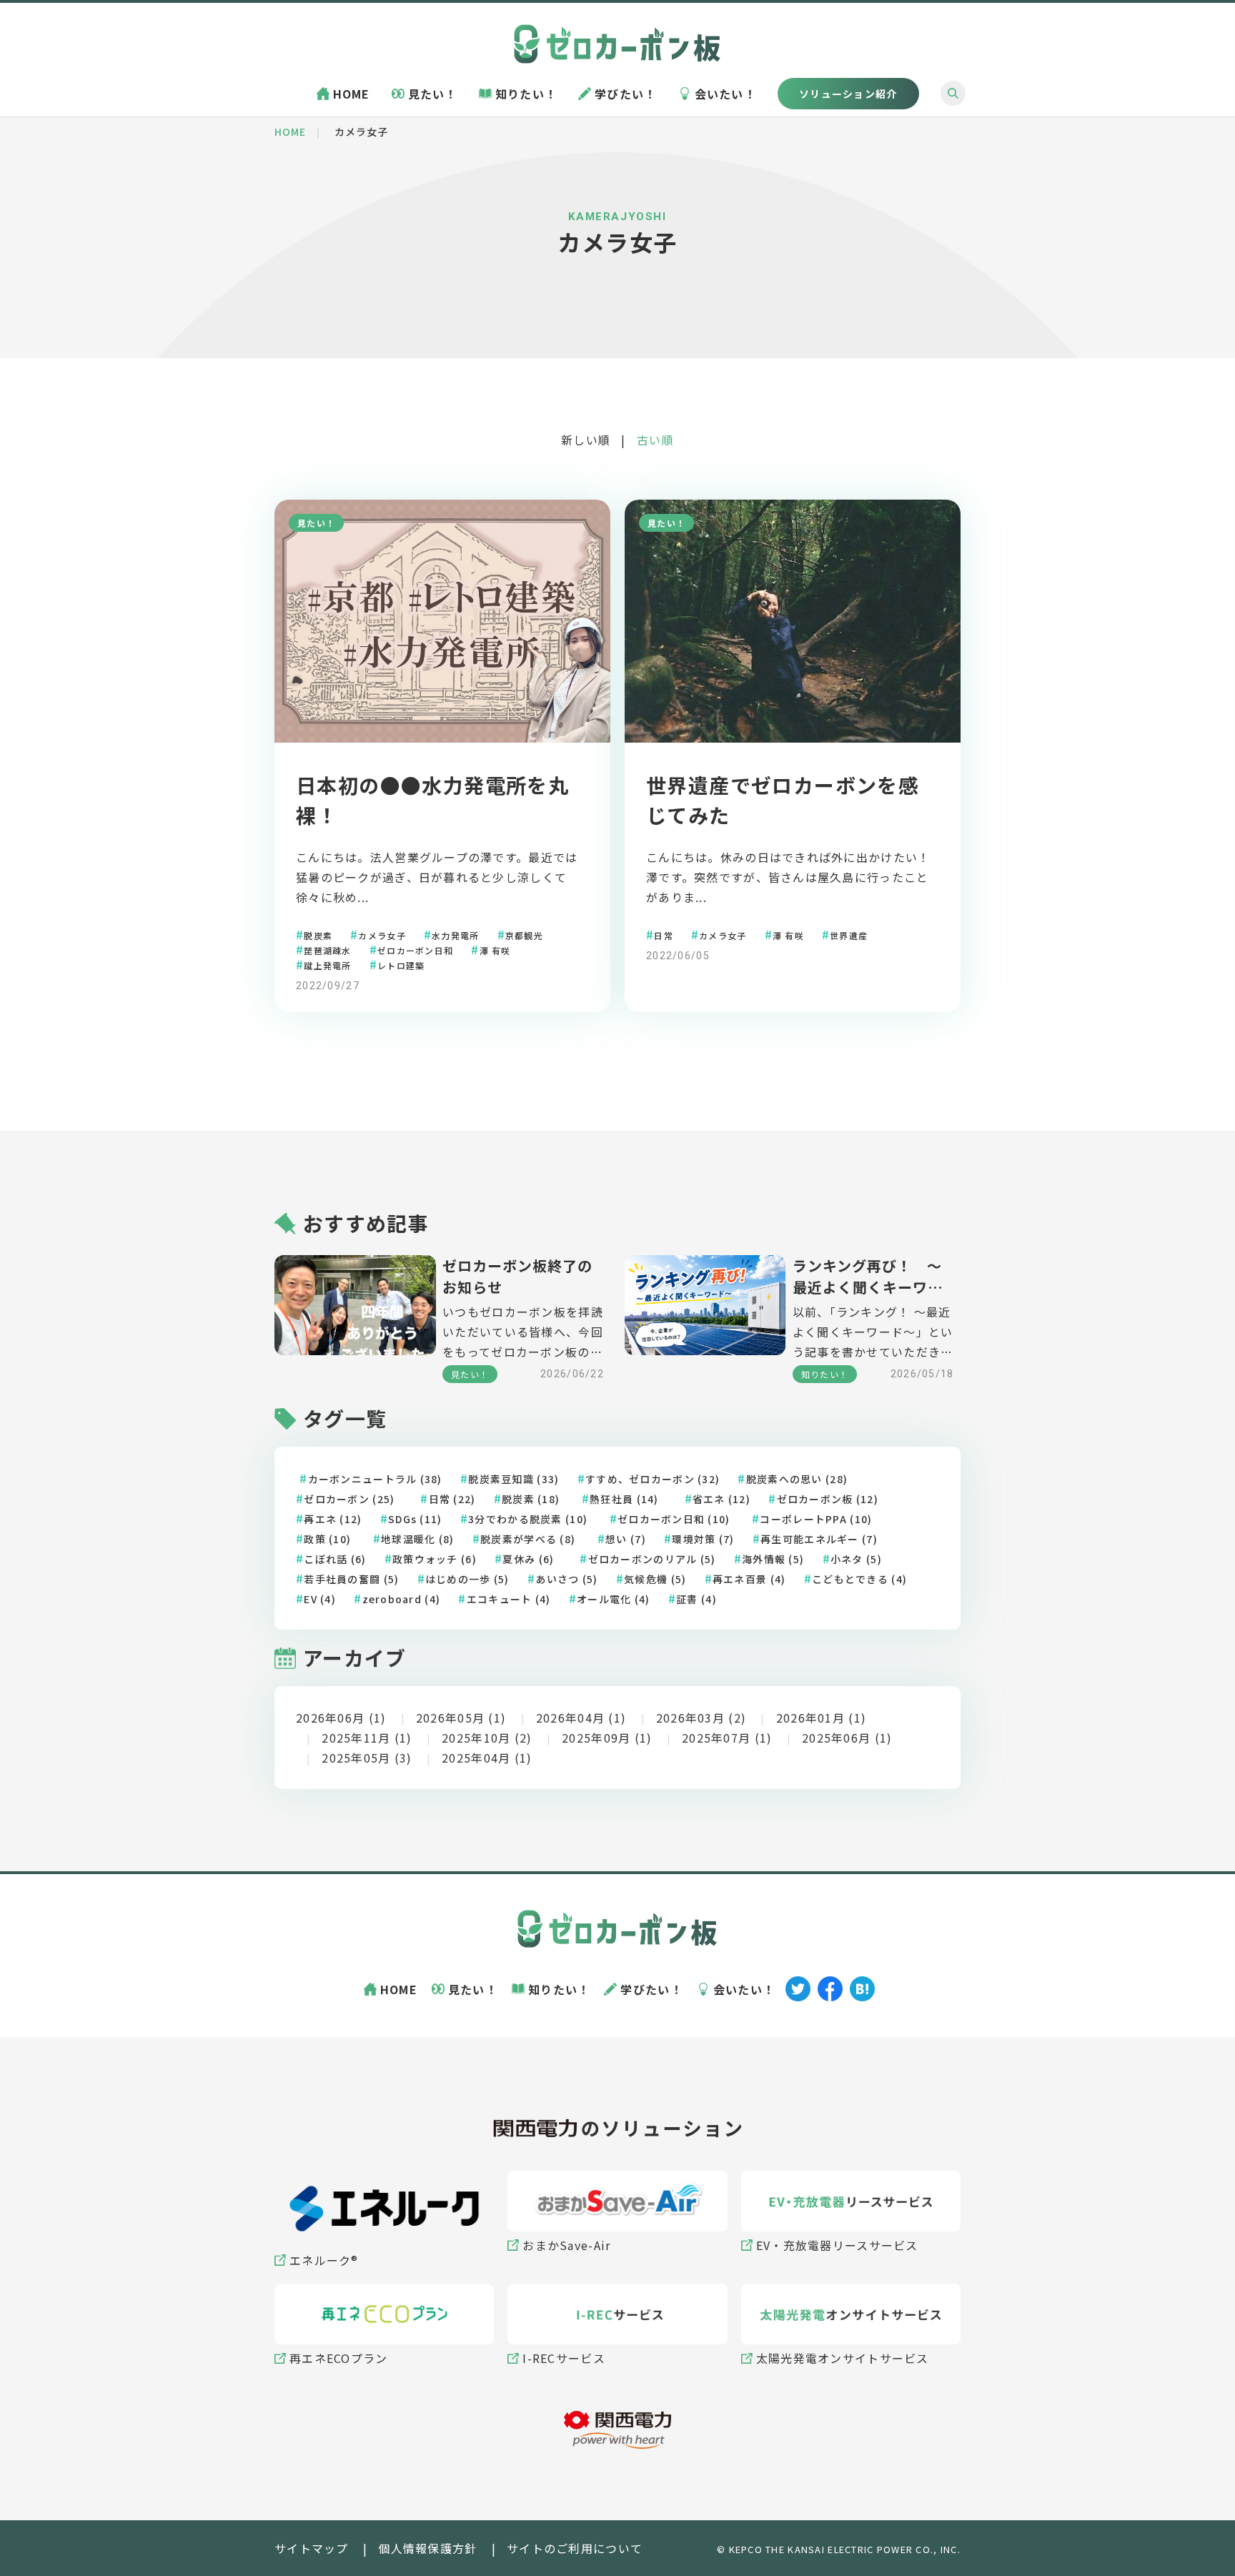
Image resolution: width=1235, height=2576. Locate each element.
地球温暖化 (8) (418, 1539)
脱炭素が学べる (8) (528, 1539)
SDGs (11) (415, 1519)
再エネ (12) (333, 1519)
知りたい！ (526, 94)
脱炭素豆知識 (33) (514, 1479)
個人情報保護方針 (427, 2548)
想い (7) (626, 1539)
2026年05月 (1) (461, 1718)
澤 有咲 (495, 950)
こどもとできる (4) (859, 1579)
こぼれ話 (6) (335, 1559)
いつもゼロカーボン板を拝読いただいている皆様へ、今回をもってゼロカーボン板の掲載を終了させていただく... (523, 1332)
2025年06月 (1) (847, 1738)
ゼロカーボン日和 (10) (674, 1519)
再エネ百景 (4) (749, 1579)
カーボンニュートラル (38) (375, 1479)
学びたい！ (625, 94)
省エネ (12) (721, 1499)
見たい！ (433, 94)
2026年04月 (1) (581, 1718)
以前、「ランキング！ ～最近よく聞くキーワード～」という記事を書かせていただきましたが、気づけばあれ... (873, 1332)
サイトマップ (312, 2548)
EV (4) (320, 1599)
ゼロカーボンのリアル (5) (652, 1559)
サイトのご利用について (575, 2548)
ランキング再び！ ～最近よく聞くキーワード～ (868, 1277)
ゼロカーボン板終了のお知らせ (517, 1276)
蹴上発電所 (327, 965)
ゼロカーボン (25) (349, 1499)
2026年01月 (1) (821, 1718)
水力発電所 (455, 935)
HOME (352, 94)
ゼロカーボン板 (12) (828, 1499)
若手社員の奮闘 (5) (351, 1579)
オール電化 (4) (614, 1599)
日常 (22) (452, 1499)
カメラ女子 (382, 935)
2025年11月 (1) (367, 1738)
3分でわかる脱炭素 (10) (528, 1519)
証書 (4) (696, 1599)
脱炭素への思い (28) (797, 1479)
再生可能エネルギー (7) (819, 1539)
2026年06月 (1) (341, 1718)
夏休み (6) (528, 1559)
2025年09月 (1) (607, 1738)
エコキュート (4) (509, 1599)
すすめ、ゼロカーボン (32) (653, 1479)
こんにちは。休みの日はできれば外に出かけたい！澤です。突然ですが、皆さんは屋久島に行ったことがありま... (788, 877)
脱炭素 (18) (531, 1499)
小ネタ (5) (856, 1559)
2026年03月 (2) (701, 1718)
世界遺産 (849, 935)
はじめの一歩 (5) (467, 1579)
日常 (664, 935)
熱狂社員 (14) (624, 1499)
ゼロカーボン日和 (415, 950)
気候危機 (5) (655, 1579)
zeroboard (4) (402, 1599)
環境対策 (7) (703, 1539)
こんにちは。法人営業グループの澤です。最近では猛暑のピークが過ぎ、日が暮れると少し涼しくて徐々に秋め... (437, 877)
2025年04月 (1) (487, 1758)
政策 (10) (327, 1539)
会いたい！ (725, 94)
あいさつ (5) (566, 1579)
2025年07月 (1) (727, 1738)
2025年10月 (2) (487, 1738)
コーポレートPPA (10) (816, 1519)
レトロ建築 (401, 965)
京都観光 (524, 935)
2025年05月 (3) (367, 1758)
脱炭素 (318, 935)
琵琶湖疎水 (327, 950)
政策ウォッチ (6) (435, 1559)
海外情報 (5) (773, 1559)
